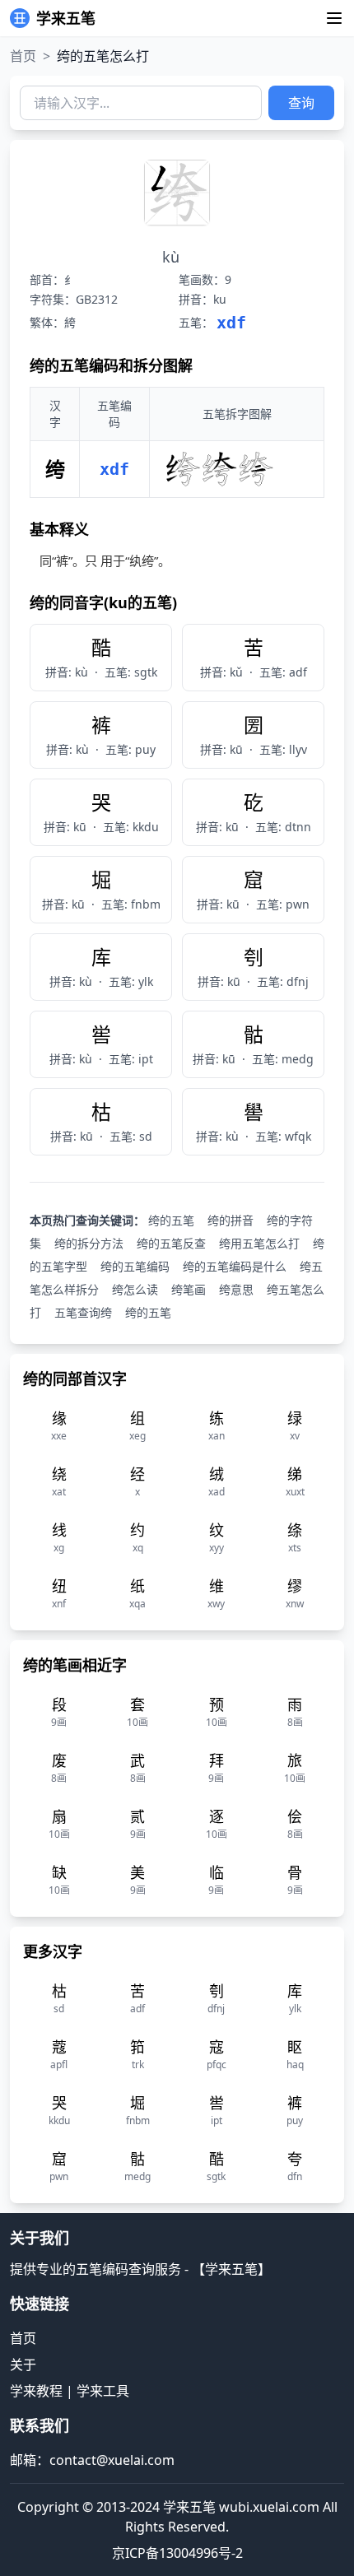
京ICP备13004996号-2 (177, 2553)
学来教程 (36, 2391)
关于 (23, 2364)
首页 (23, 56)
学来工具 (103, 2391)
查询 (301, 103)
